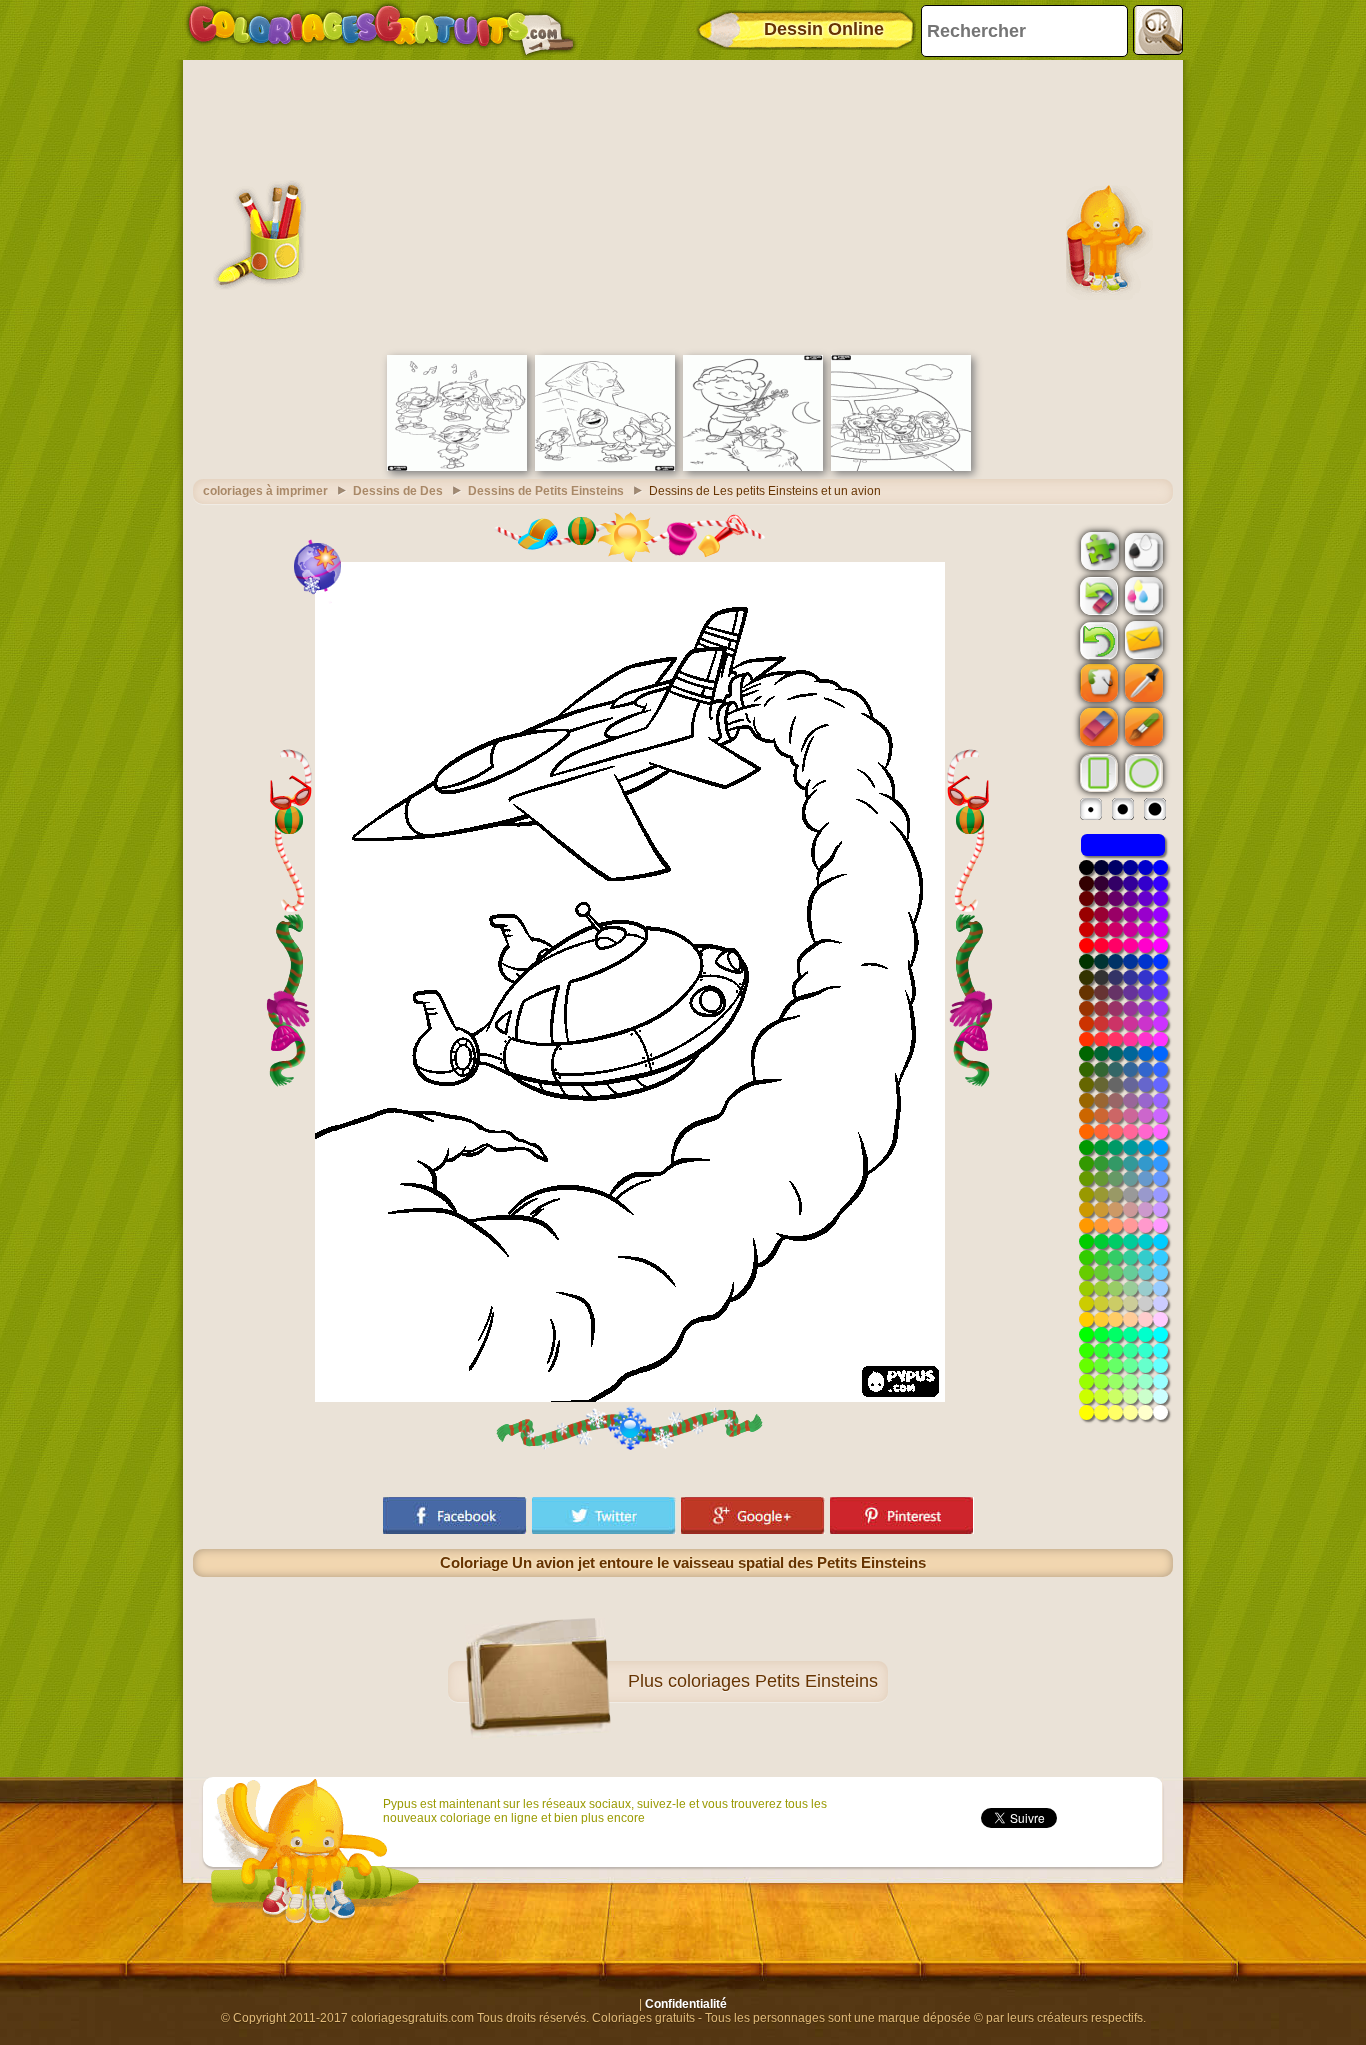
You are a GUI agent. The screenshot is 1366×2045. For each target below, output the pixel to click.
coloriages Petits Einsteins (773, 1681)
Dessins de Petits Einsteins (546, 491)
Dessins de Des (398, 491)
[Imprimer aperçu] (1142, 550)
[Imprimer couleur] (1142, 595)
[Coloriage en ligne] (381, 30)
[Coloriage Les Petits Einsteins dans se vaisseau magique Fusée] (901, 467)
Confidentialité (686, 2004)
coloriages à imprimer (265, 491)
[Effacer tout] (1097, 596)
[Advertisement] (683, 205)
